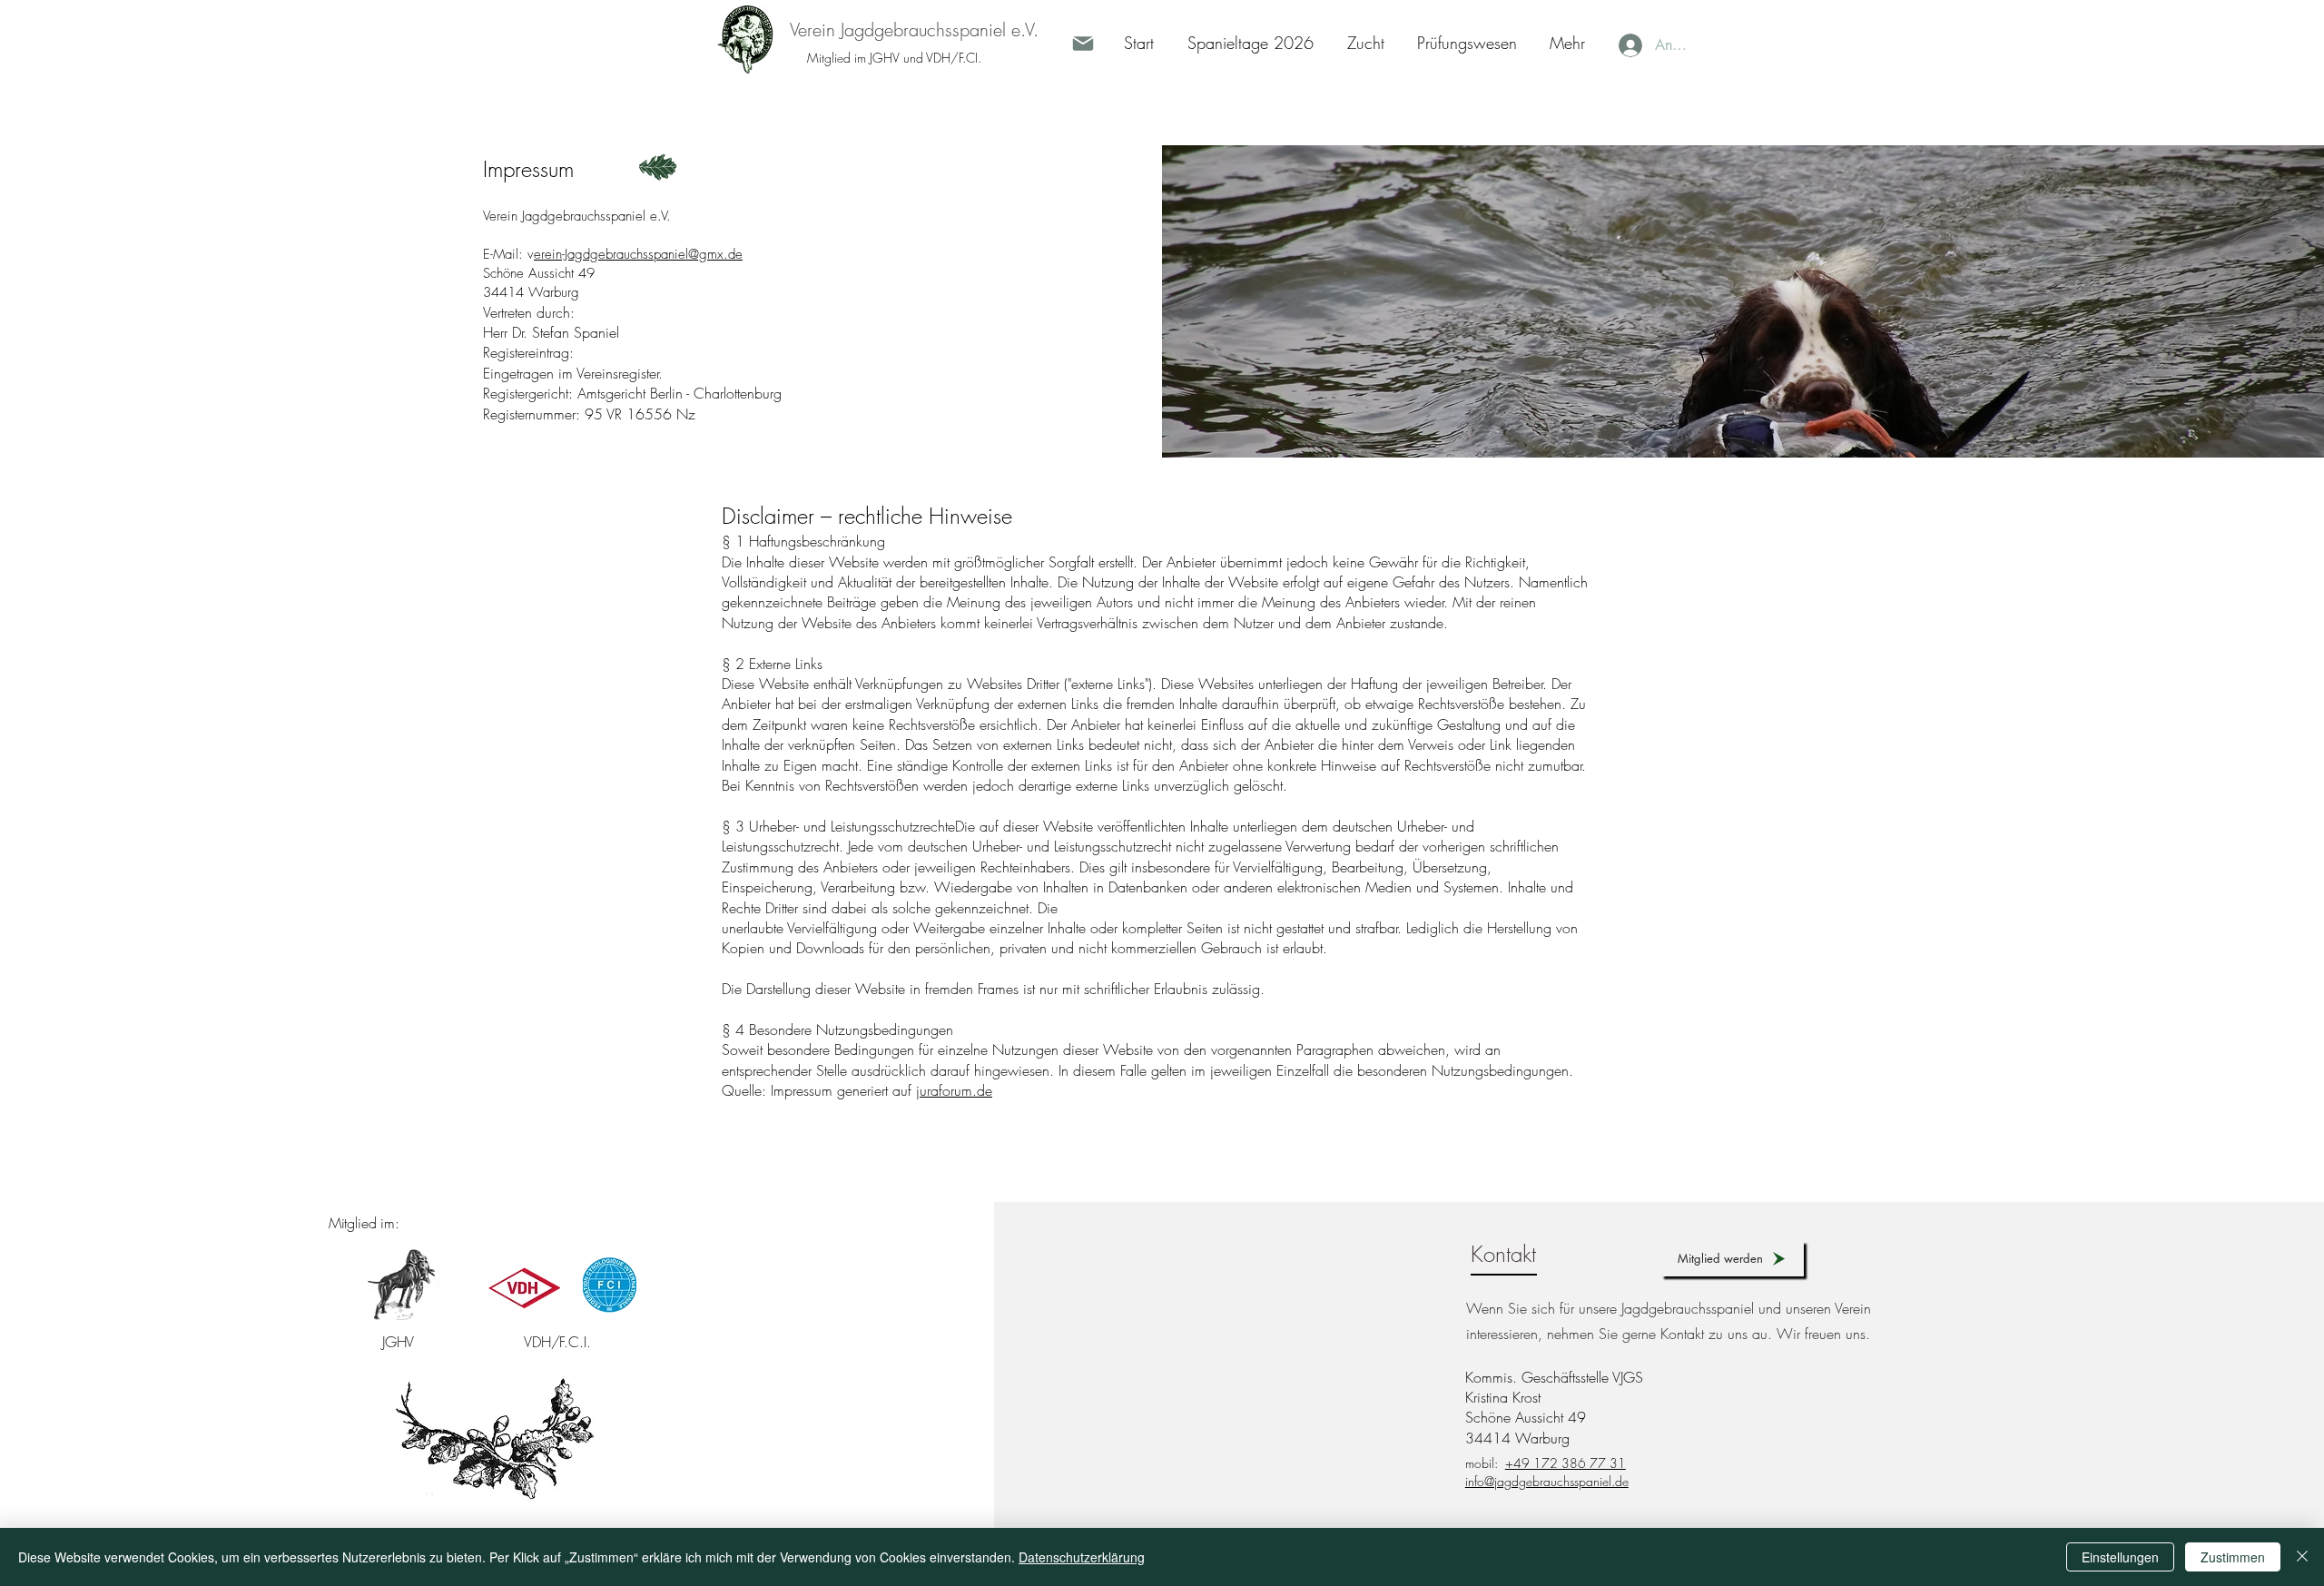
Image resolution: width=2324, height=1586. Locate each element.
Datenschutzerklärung (1082, 1557)
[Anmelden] (1628, 45)
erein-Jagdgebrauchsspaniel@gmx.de (638, 254)
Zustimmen (2233, 1557)
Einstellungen (2120, 1557)
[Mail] (1083, 44)
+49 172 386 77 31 (1566, 1463)
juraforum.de (954, 1090)
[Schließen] (2302, 1557)
